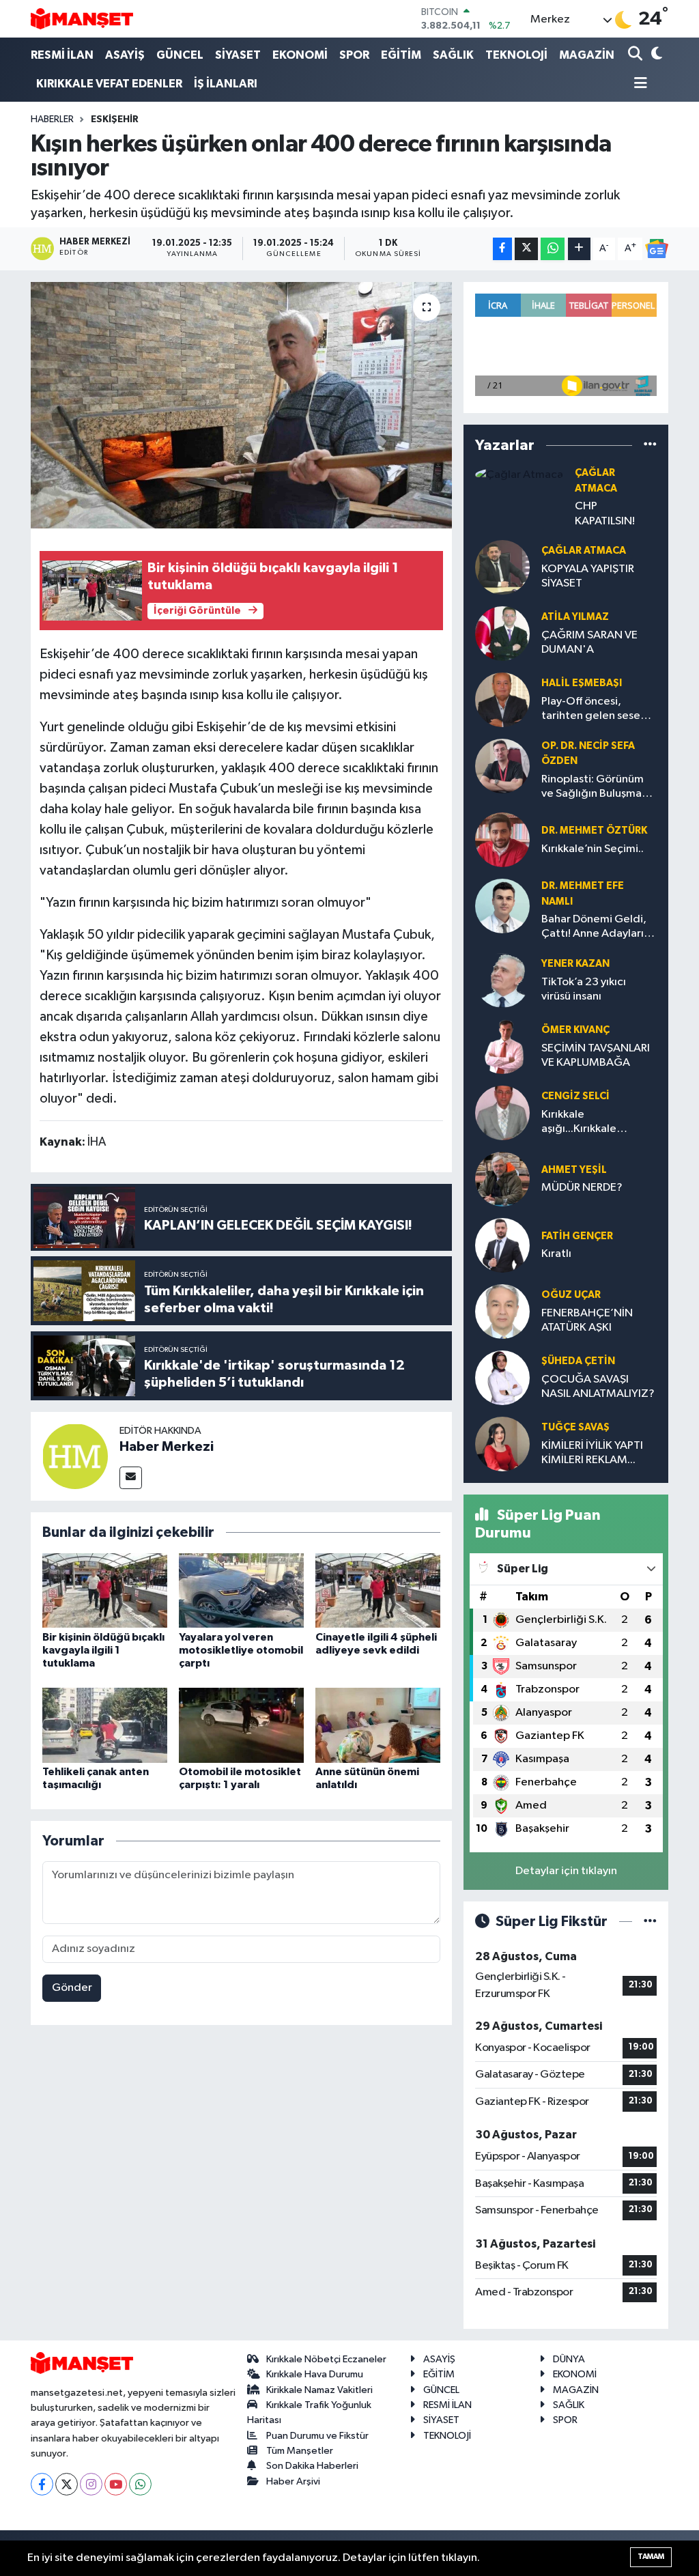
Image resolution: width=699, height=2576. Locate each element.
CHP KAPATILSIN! (605, 513)
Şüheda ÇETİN (578, 1361)
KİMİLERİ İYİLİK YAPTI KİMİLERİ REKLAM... (592, 1453)
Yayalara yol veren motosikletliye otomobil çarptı (241, 1650)
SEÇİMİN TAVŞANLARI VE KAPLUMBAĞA (596, 1056)
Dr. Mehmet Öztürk (594, 831)
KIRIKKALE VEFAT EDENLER (109, 84)
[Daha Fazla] (579, 249)
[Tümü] (650, 445)
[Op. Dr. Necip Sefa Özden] (502, 766)
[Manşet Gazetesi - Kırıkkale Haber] (82, 19)
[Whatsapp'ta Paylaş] (553, 249)
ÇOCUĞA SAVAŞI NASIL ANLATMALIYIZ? (598, 1387)
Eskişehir (115, 119)
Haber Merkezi (167, 1447)
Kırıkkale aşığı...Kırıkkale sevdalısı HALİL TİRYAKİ (598, 1123)
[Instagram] (91, 2484)
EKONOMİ (300, 55)
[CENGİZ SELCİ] (502, 1113)
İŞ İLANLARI (226, 84)
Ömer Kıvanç (575, 1030)
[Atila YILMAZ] (502, 633)
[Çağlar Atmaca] (519, 474)
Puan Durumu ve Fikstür (317, 2436)
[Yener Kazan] (502, 980)
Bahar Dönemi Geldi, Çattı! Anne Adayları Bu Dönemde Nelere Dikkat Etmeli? (594, 928)
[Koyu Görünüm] (655, 55)
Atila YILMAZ (575, 617)
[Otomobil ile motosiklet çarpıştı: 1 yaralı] (241, 1725)
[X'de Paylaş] (526, 249)
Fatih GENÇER (577, 1236)
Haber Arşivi (293, 2481)
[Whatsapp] (140, 2484)
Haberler (52, 119)
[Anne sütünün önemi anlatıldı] (378, 1725)
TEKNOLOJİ (516, 55)
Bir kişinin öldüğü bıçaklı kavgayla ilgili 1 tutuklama (103, 1650)
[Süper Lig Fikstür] (650, 1922)
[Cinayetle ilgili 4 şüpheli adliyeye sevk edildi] (378, 1590)
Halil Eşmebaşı (582, 683)
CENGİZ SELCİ (575, 1096)
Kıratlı (556, 1254)
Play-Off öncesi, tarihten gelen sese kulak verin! (591, 710)
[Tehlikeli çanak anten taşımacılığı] (105, 1725)
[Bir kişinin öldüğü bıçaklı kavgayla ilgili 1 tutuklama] (105, 1590)
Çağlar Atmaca (584, 551)
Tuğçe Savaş (575, 1427)
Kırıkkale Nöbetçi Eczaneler (326, 2359)
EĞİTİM (401, 55)
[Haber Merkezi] (75, 1456)
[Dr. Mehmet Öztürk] (502, 839)
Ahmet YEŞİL (574, 1170)
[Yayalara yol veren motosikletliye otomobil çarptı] (241, 1590)
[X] (67, 2484)
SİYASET (238, 55)
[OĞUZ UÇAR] (502, 1311)
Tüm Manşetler (300, 2451)
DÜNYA (569, 2359)
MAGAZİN (587, 55)
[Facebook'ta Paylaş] (502, 249)
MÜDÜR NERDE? (582, 1188)
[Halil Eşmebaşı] (502, 699)
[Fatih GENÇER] (502, 1245)
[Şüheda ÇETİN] (502, 1377)
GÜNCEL (180, 55)
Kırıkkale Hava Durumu (315, 2374)
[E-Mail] (131, 1478)
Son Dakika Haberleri (312, 2466)
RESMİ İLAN (62, 55)
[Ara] (637, 55)
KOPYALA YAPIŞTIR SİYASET (588, 576)
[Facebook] (42, 2484)
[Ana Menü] (638, 84)
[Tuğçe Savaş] (502, 1444)
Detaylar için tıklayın (566, 1871)
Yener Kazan (575, 964)
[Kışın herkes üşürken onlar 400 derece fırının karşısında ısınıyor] (241, 406)
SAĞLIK (453, 55)
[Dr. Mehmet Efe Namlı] (502, 906)
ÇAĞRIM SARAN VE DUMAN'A (589, 642)
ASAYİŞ (125, 55)
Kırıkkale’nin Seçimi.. (593, 849)
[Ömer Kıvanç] (502, 1046)
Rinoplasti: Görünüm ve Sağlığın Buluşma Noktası (593, 788)
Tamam (651, 2557)
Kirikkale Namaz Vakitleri (319, 2390)
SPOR (354, 55)
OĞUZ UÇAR (571, 1295)
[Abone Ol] (657, 249)
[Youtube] (116, 2484)
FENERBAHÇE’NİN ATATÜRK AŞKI (587, 1320)
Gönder (72, 1988)
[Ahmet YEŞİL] (502, 1179)
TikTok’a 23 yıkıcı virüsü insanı (584, 989)
